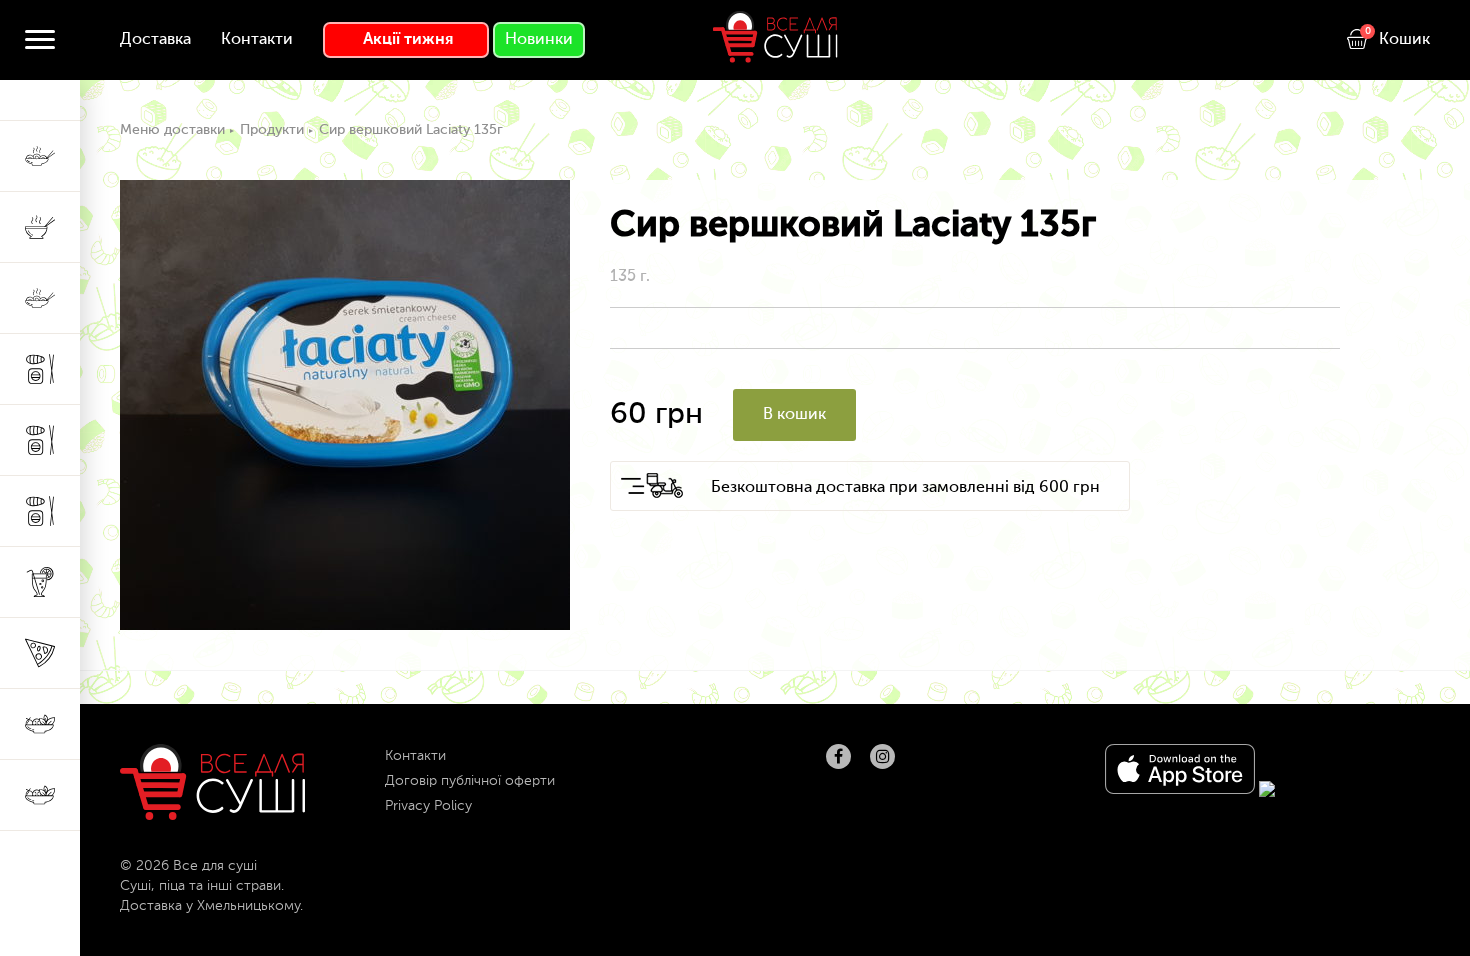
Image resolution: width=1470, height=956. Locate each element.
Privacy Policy (428, 806)
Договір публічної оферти (470, 781)
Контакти (257, 40)
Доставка (155, 40)
